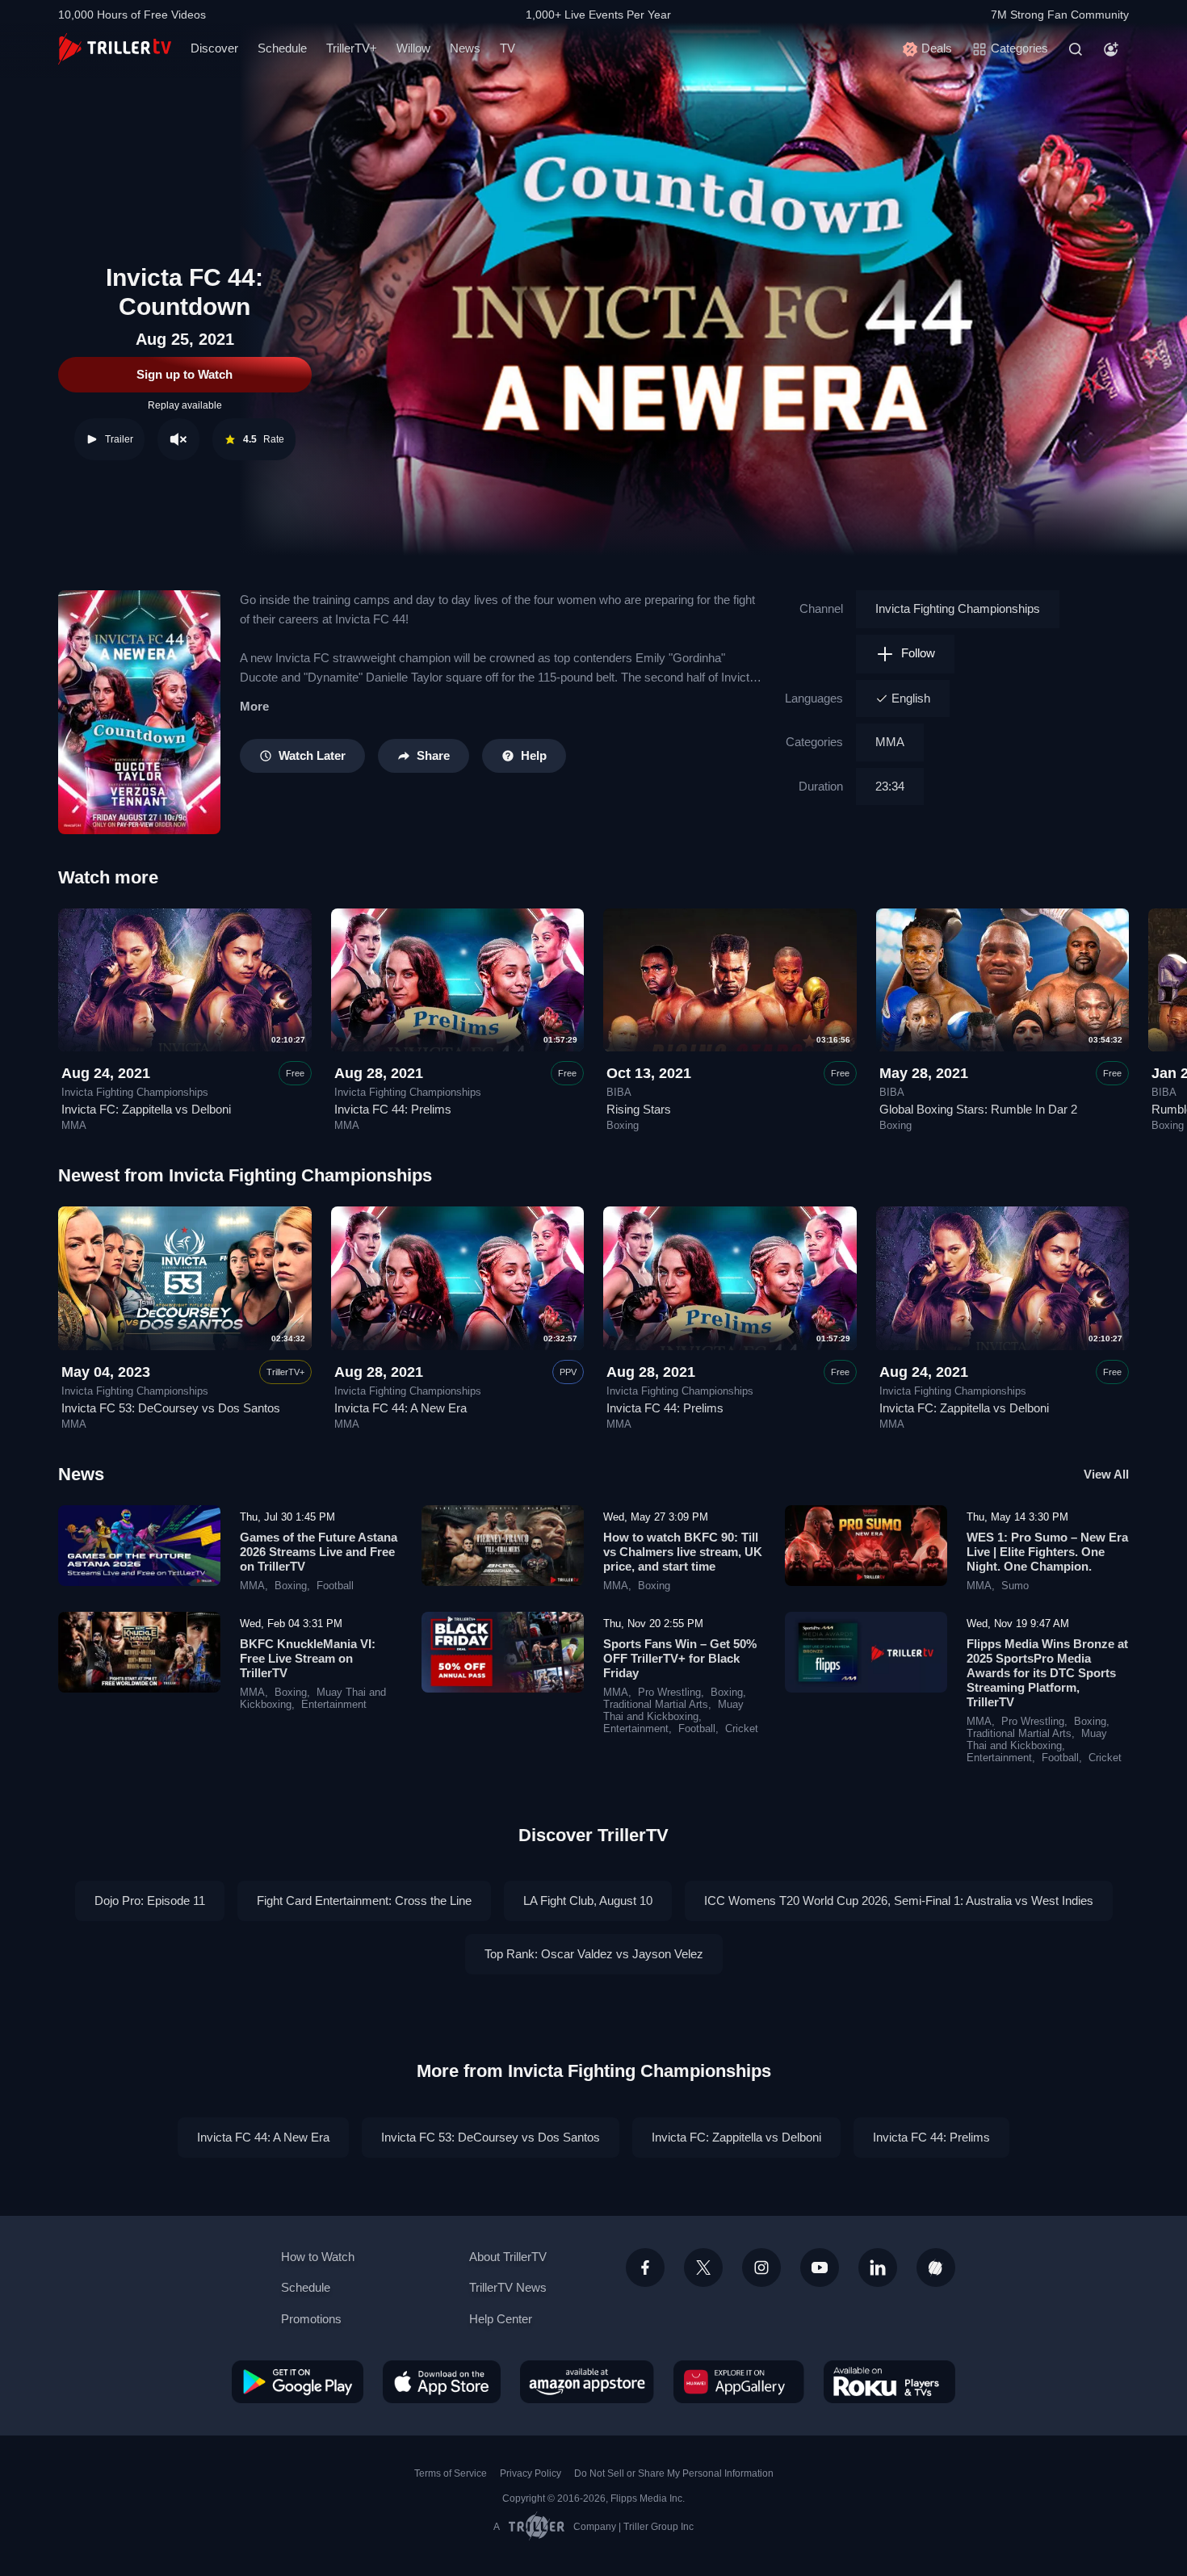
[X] (703, 2268)
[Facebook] (645, 2268)
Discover (214, 48)
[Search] (1076, 49)
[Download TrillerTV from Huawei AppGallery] (739, 2381)
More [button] (254, 706)
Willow (413, 48)
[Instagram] (761, 2268)
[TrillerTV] (115, 49)
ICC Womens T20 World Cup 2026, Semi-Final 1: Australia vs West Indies (899, 1901)
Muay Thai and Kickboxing (673, 1711)
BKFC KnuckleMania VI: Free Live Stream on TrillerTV (308, 1658)
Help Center (501, 2319)
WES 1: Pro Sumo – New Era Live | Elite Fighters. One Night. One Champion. (1047, 1552)
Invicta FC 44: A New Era (401, 1408)
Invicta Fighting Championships (958, 608)
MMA (890, 742)
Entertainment (334, 1705)
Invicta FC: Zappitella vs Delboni (146, 1109)
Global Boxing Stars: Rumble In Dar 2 (978, 1109)
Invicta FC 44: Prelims (393, 1109)
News (465, 48)
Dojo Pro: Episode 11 (150, 1901)
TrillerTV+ (352, 48)
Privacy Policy (531, 2473)
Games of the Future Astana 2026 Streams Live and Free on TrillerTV (319, 1552)
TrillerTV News (508, 2287)
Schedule (282, 48)
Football (335, 1586)
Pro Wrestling (669, 1693)
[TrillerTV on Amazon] (587, 2381)
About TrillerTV (508, 2257)
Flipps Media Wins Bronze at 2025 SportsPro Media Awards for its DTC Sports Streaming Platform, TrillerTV (1047, 1673)
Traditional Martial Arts (656, 1705)
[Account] (1111, 49)
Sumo (1015, 1586)
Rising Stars (639, 1109)
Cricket (742, 1729)
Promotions (311, 2319)
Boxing (623, 1126)
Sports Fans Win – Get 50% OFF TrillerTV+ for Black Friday (680, 1658)
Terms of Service (451, 2473)
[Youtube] (820, 2268)
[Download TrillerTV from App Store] (442, 2381)
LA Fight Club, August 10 (588, 1901)
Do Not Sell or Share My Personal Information (674, 2473)
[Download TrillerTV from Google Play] (298, 2381)
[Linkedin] (878, 2268)
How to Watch (318, 2257)
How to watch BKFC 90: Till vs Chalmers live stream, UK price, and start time (683, 1552)
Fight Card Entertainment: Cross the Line (364, 1901)
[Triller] (936, 2268)
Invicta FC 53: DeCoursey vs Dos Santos (171, 1408)
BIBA (619, 1093)
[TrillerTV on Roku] (889, 2381)
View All (1106, 1474)
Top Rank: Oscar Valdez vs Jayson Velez (594, 1954)
